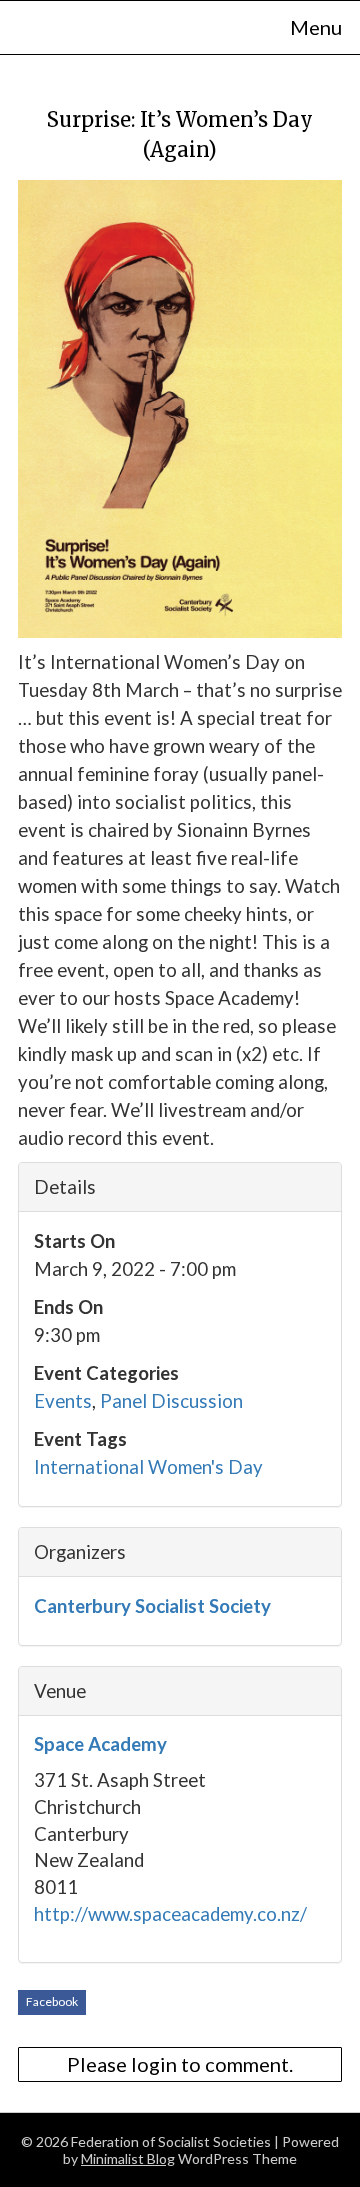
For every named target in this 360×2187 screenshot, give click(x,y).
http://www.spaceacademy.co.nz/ (170, 1914)
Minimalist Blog (128, 2158)
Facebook (52, 2001)
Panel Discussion (171, 1401)
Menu (316, 27)
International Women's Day (148, 1467)
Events (63, 1401)
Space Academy (100, 1744)
